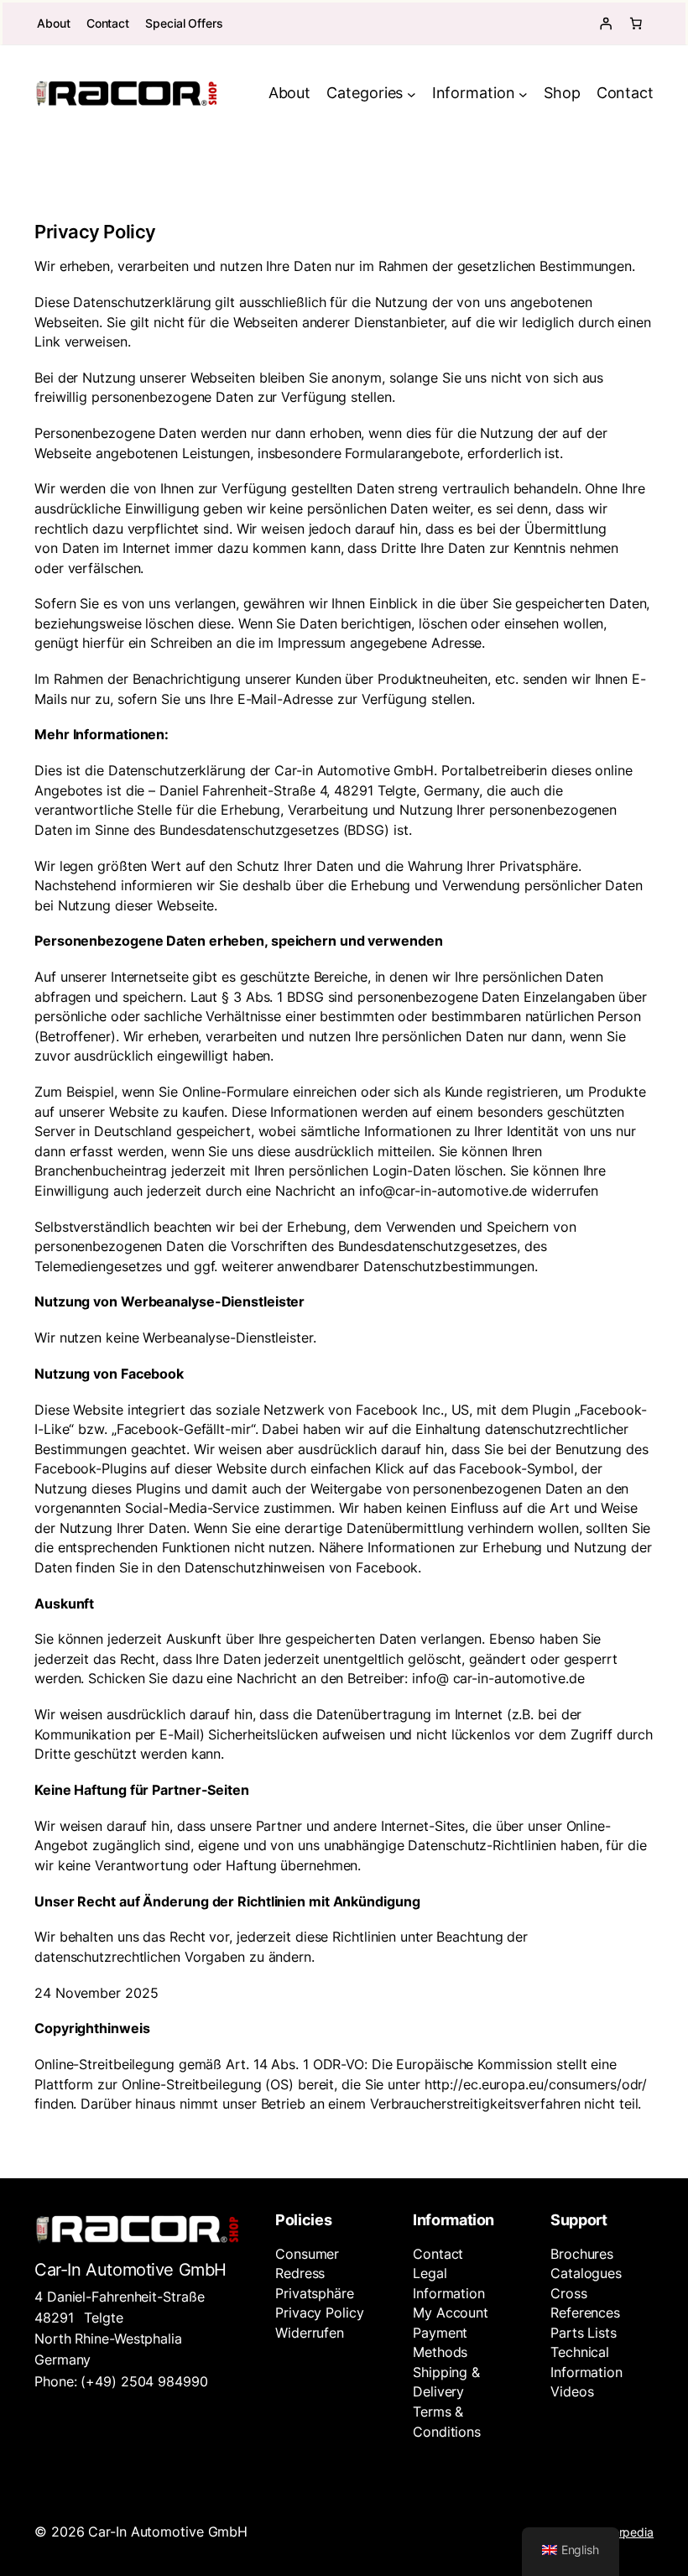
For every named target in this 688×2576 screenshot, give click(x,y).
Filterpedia (625, 2532)
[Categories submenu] (412, 94)
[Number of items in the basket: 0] (636, 23)
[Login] (606, 23)
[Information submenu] (523, 94)
